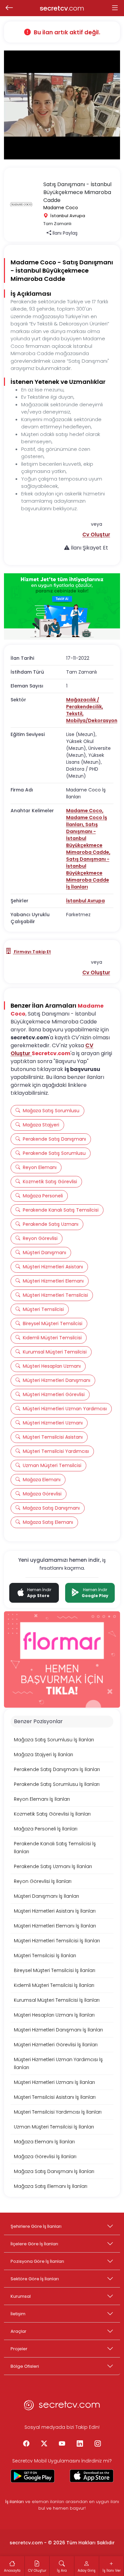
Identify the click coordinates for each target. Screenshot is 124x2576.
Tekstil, (75, 714)
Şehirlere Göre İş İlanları (36, 2226)
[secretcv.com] (62, 2407)
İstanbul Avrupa (85, 901)
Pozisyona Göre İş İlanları (37, 2261)
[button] (96, 535)
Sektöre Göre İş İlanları (35, 2279)
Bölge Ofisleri (25, 2366)
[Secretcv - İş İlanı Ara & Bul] (33, 2476)
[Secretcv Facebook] (26, 2444)
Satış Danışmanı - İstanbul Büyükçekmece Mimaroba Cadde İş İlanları (88, 873)
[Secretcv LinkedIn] (80, 2444)
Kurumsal (21, 2296)
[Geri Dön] (9, 8)
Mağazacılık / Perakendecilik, (85, 703)
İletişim (18, 2314)
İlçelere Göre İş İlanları (34, 2244)
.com (62, 8)
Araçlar (19, 2331)
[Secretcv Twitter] (44, 2444)
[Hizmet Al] (62, 606)
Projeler (19, 2349)
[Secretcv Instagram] (98, 2444)
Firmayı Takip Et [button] (32, 952)
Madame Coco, (85, 811)
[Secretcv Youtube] (62, 2444)
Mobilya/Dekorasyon (92, 720)
